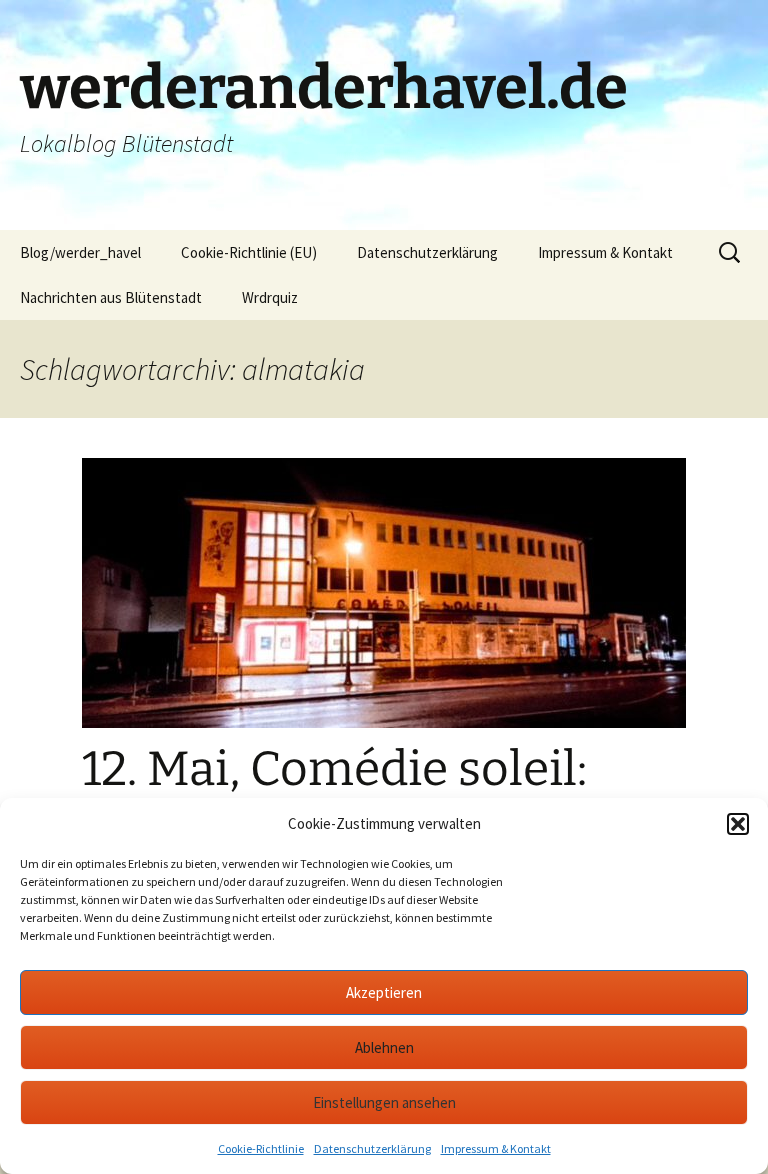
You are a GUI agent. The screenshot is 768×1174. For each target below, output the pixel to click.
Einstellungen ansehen (384, 1102)
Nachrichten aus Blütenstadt (111, 297)
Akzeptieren (384, 992)
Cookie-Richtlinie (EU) (249, 252)
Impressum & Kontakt (496, 1148)
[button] (738, 824)
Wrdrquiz (270, 297)
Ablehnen (384, 1047)
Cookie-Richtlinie (261, 1148)
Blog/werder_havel (80, 252)
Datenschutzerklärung (372, 1148)
